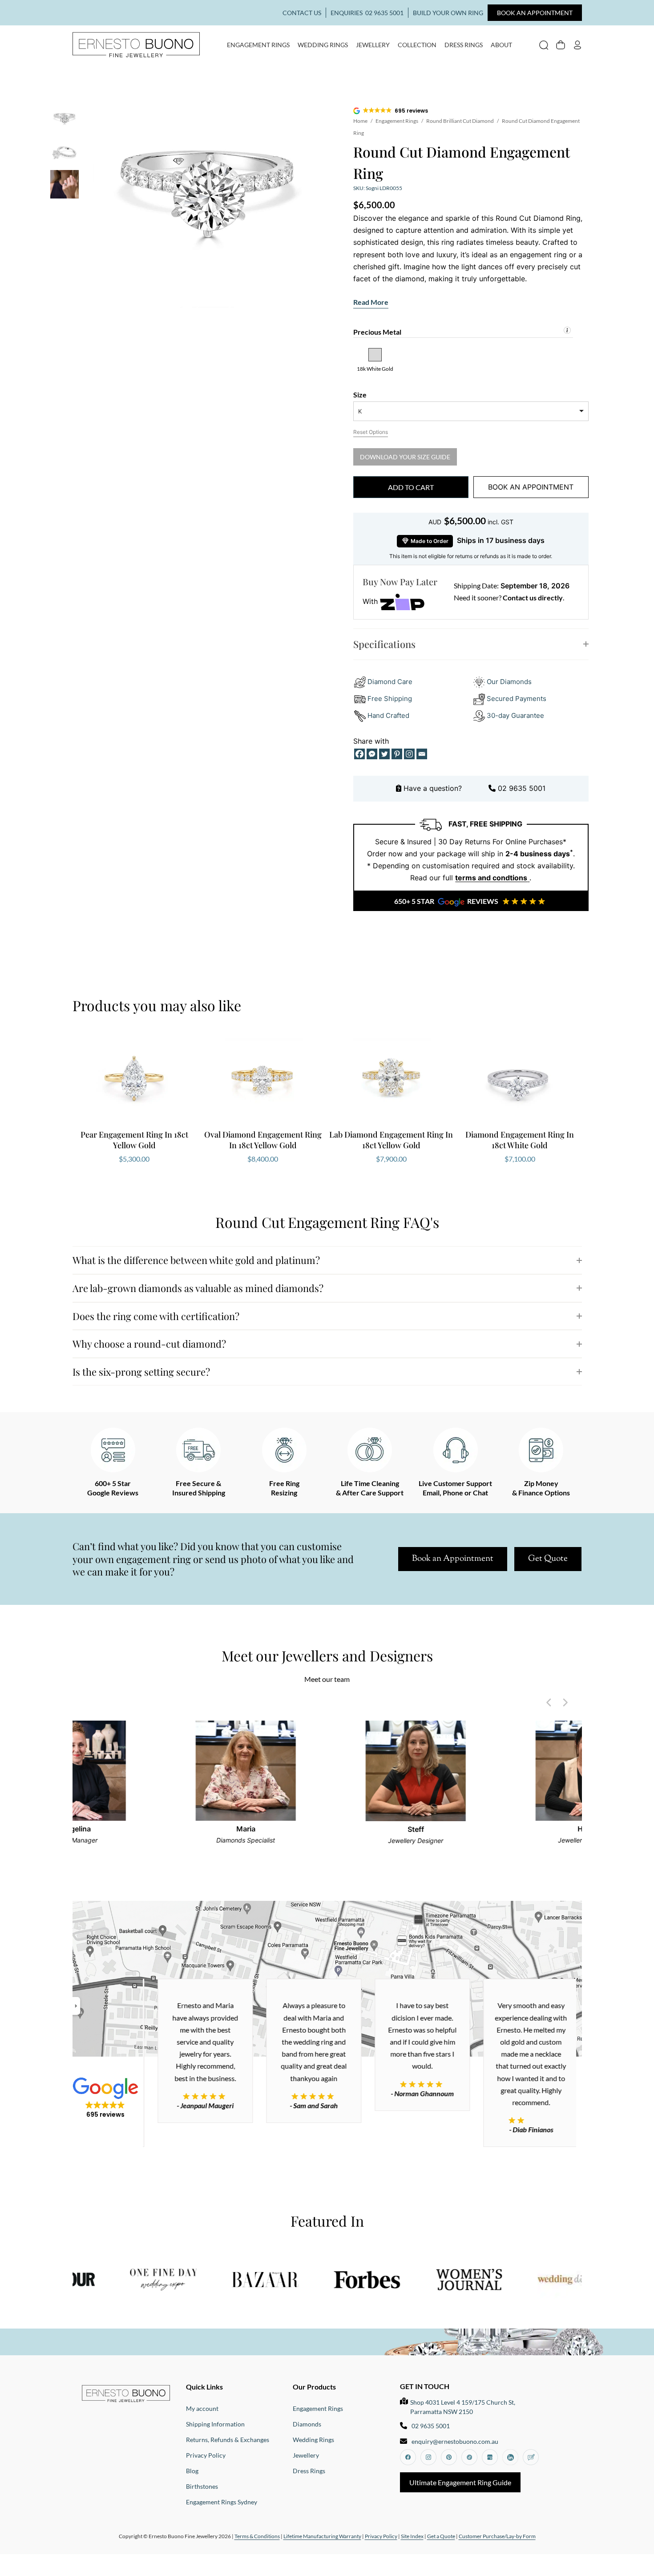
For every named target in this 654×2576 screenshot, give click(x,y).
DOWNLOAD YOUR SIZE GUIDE (405, 457)
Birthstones (202, 2486)
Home (360, 121)
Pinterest (449, 2457)
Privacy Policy (206, 2455)
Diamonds (307, 2424)
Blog (192, 2471)
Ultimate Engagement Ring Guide (460, 2482)
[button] (391, 111)
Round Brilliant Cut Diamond (460, 121)
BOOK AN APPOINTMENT (535, 13)
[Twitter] (384, 754)
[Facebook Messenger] (372, 754)
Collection (417, 45)
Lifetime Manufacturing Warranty (322, 2536)
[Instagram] (409, 754)
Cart (561, 45)
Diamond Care (390, 682)
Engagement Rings (258, 45)
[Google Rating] (197, 2096)
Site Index (412, 2536)
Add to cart (411, 487)
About (501, 45)
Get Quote (548, 1559)
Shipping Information (215, 2424)
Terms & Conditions (257, 2536)
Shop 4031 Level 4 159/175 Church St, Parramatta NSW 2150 (463, 2407)
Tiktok (469, 2457)
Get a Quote (441, 2536)
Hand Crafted (388, 715)
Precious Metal (377, 332)
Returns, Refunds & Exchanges (228, 2440)
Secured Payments (517, 699)
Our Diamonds (509, 682)
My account (577, 45)
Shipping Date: (476, 585)
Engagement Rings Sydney (222, 2502)
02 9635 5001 (384, 13)
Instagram (428, 2457)
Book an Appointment (453, 1559)
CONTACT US (302, 13)
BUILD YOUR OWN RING (448, 13)
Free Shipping (390, 699)
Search (544, 45)
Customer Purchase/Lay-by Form (497, 2536)
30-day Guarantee (515, 715)
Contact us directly (533, 597)
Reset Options (371, 432)
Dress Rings (464, 45)
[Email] (422, 754)
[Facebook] (359, 754)
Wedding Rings (323, 45)
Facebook (408, 2457)
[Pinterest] (397, 754)
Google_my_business (490, 2457)
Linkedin (510, 2457)
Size (360, 395)
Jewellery (373, 45)
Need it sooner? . (509, 597)
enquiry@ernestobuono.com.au (455, 2441)
